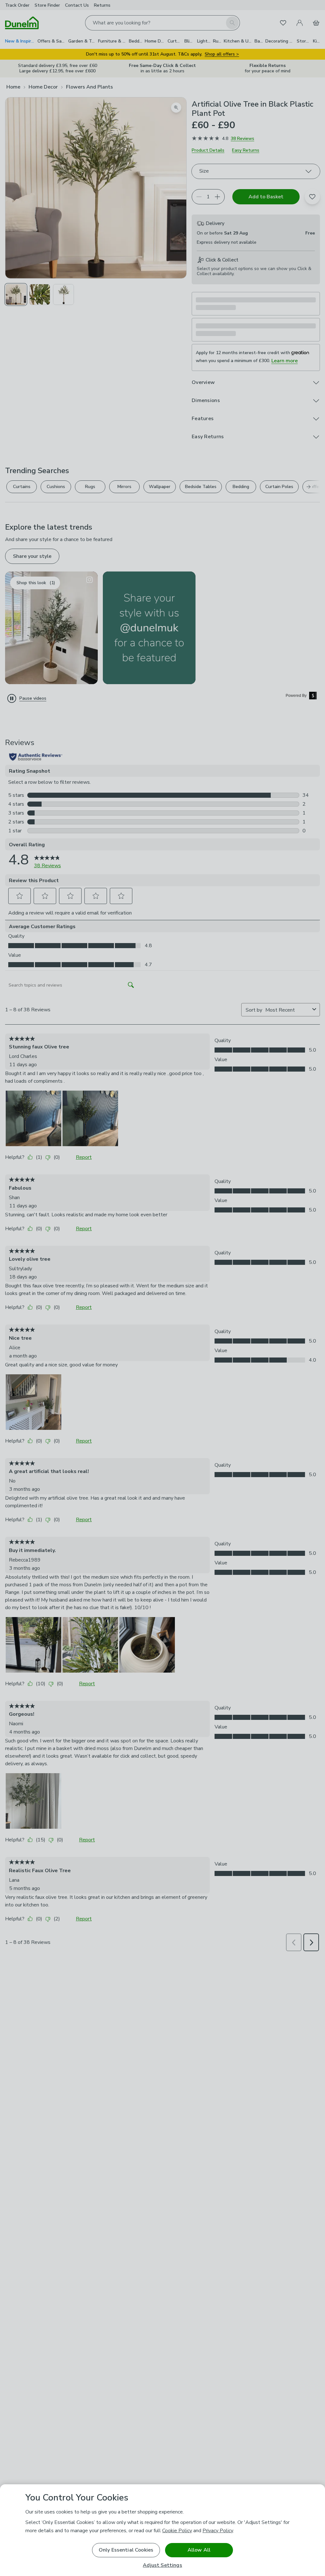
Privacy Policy (218, 2531)
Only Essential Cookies (126, 2550)
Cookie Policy (177, 2531)
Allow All (199, 2550)
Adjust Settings (162, 2565)
